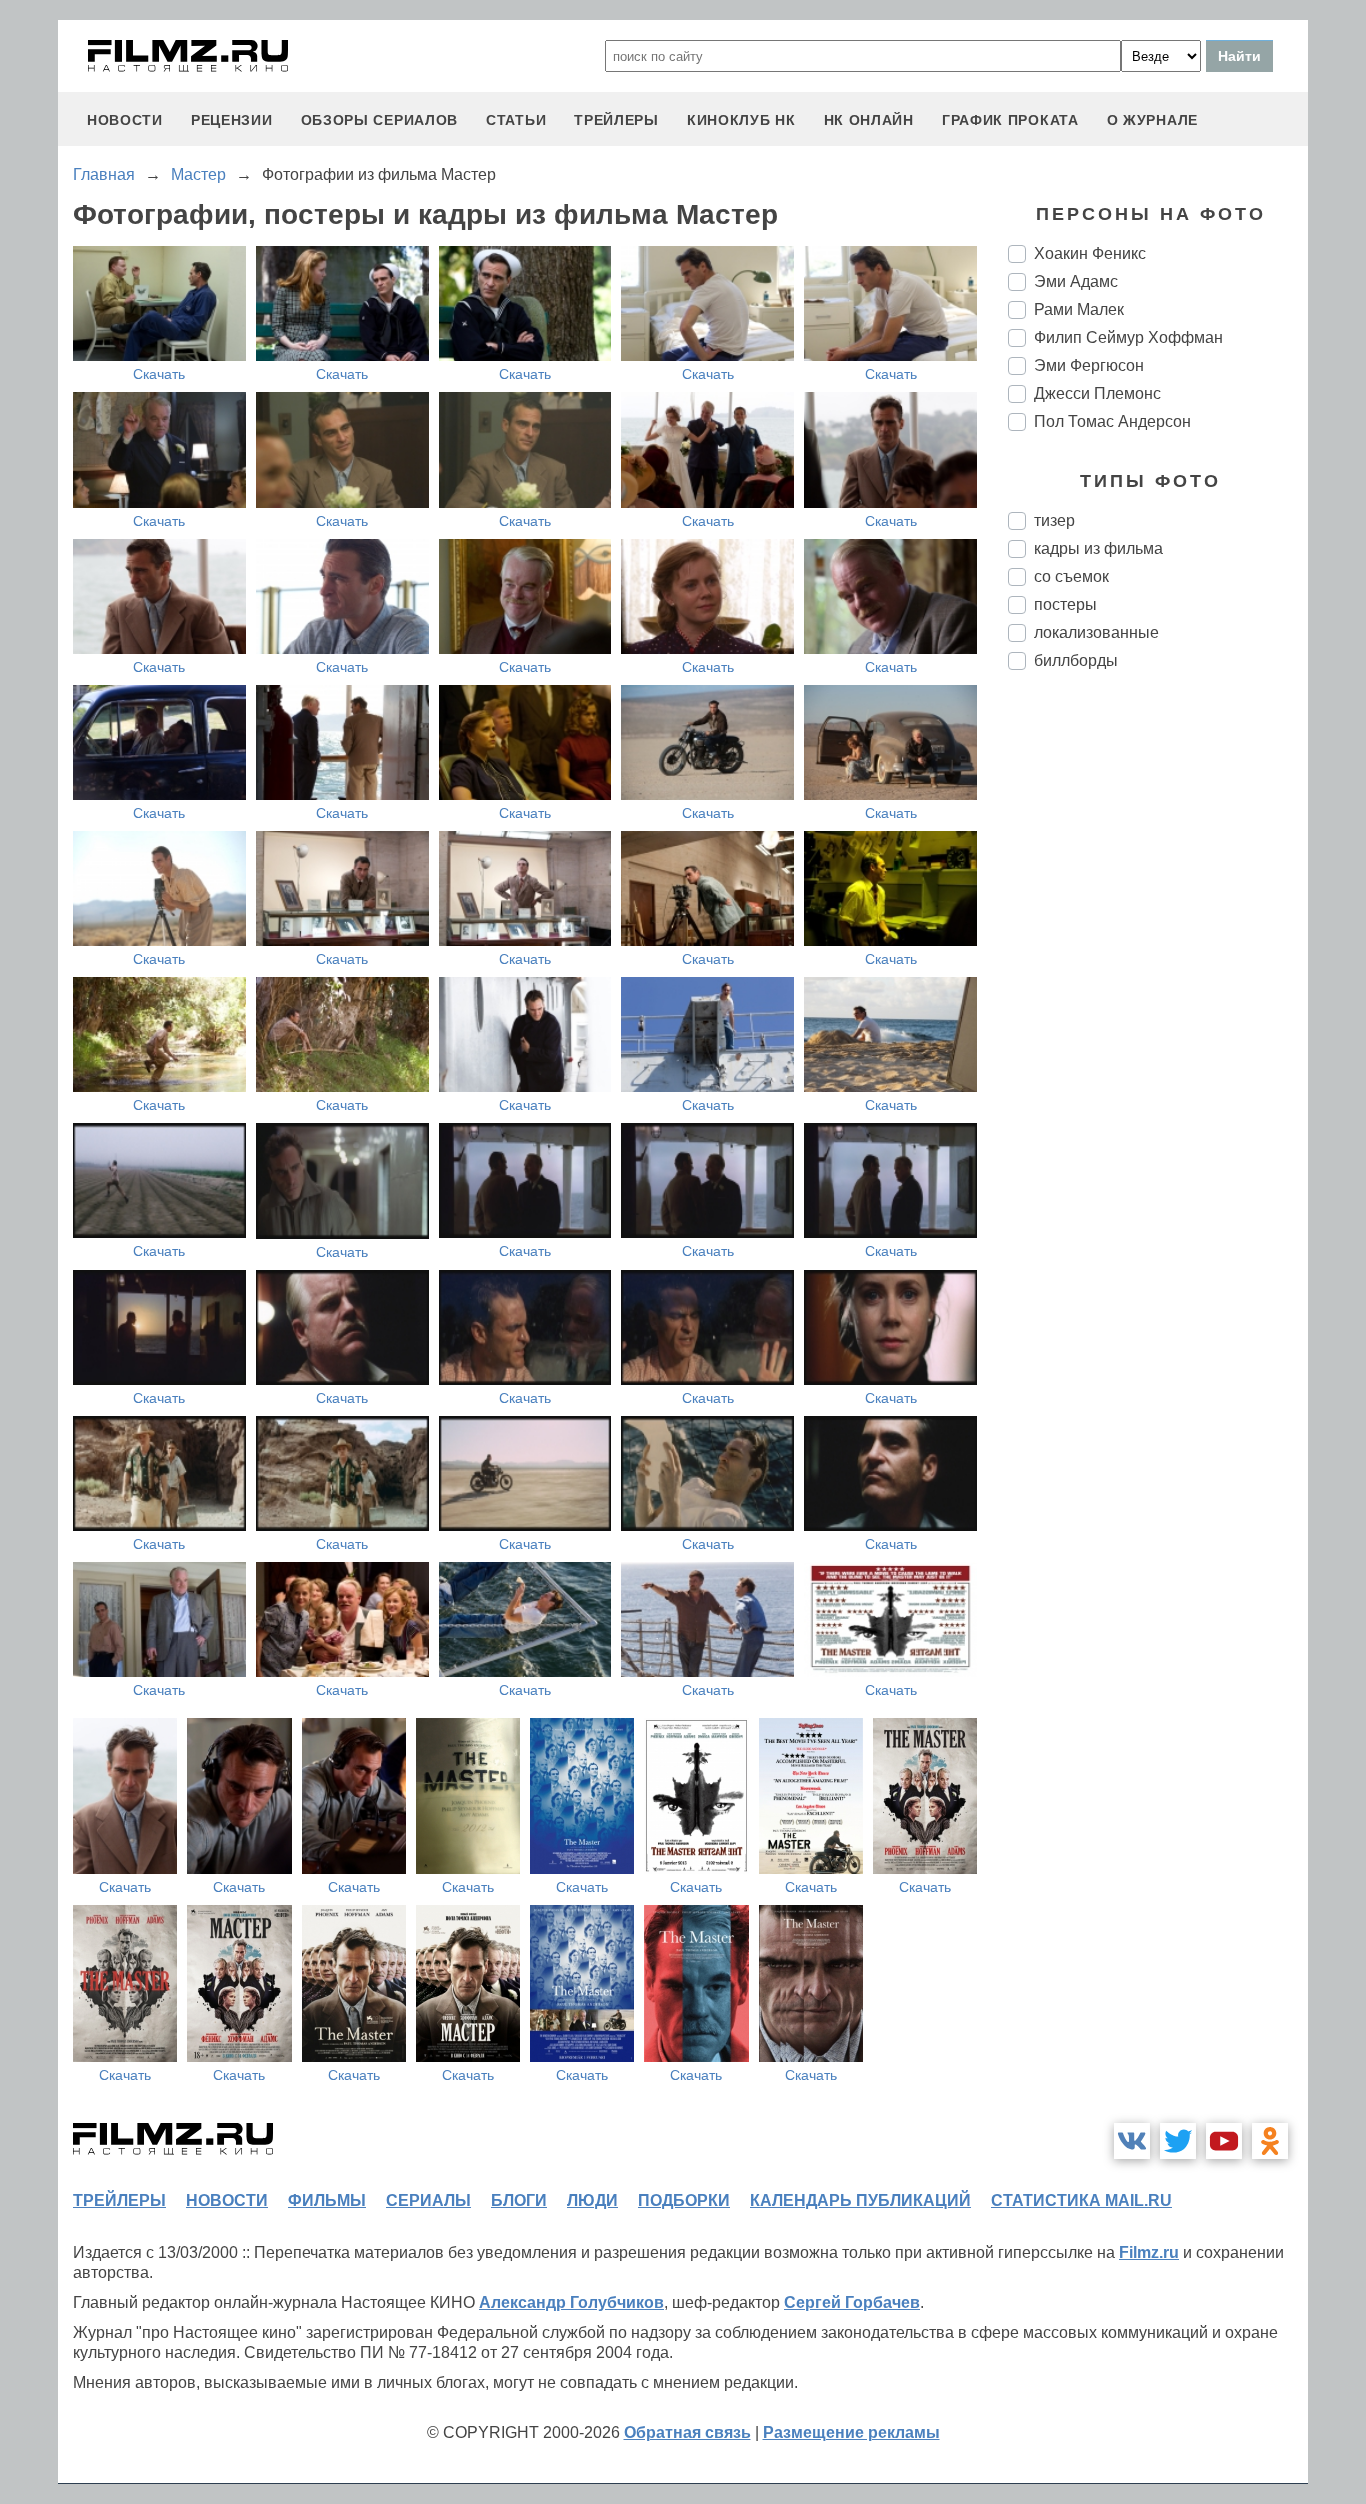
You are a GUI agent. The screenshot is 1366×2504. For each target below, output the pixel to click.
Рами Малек (1079, 309)
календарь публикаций (860, 2200)
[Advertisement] (1158, 1020)
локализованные (1096, 632)
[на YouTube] (1224, 2141)
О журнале (1152, 120)
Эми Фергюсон (1089, 365)
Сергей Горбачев (852, 2302)
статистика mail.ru (1081, 2200)
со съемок (1071, 576)
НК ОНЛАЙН (869, 120)
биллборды (1076, 660)
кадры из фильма (1098, 548)
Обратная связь (687, 2432)
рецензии (232, 120)
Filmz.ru (1149, 2252)
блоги (519, 2200)
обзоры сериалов (380, 120)
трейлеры (616, 120)
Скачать (159, 374)
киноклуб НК (741, 120)
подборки (684, 2200)
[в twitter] (1178, 2141)
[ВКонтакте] (1132, 2141)
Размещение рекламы (851, 2432)
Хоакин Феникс (1090, 253)
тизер (1054, 520)
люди (592, 2200)
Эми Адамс (1076, 281)
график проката (1010, 120)
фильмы (327, 2200)
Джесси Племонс (1097, 393)
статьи (516, 120)
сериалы (428, 2200)
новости (125, 120)
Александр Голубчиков (571, 2302)
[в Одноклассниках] (1270, 2141)
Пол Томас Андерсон (1112, 421)
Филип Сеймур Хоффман (1128, 337)
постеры (1065, 604)
